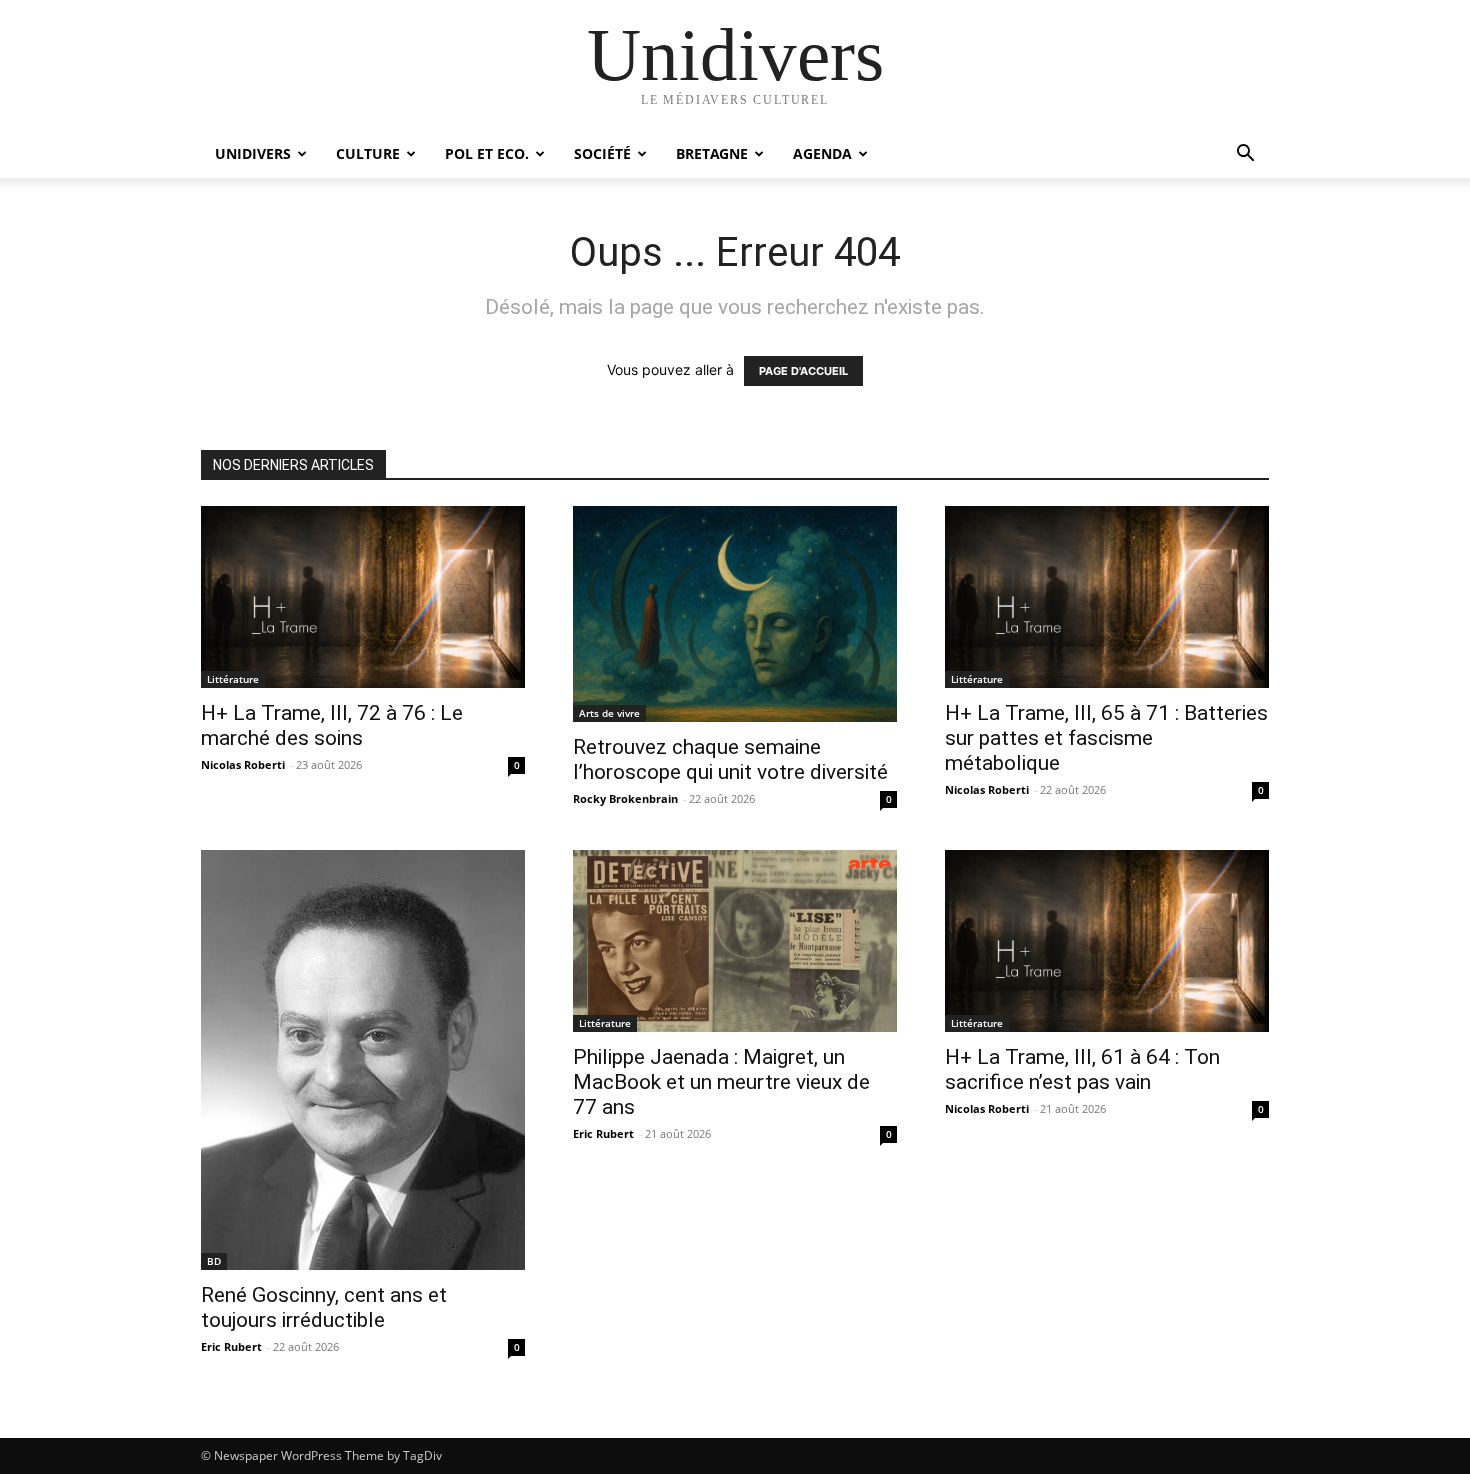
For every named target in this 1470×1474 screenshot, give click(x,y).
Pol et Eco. (487, 153)
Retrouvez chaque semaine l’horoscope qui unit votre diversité (730, 759)
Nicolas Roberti (243, 764)
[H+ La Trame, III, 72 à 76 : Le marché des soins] (363, 597)
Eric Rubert (231, 1346)
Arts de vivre (609, 713)
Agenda (822, 153)
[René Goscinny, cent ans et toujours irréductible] (363, 1060)
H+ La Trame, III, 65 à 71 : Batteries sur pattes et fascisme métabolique (1106, 738)
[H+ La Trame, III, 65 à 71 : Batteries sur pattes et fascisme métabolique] (1107, 597)
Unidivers (253, 153)
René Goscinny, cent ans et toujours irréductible (324, 1307)
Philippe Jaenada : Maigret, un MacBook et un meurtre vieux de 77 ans (721, 1082)
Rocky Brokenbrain (625, 798)
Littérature (233, 679)
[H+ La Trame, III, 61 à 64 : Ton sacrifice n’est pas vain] (1107, 941)
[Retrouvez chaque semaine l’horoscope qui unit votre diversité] (735, 614)
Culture (368, 153)
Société (602, 153)
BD (214, 1261)
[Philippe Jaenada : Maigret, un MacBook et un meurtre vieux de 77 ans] (735, 941)
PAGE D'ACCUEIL (803, 371)
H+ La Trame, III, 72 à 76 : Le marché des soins (332, 725)
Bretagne (712, 153)
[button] (1245, 155)
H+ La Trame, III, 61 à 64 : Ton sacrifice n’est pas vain (1082, 1069)
